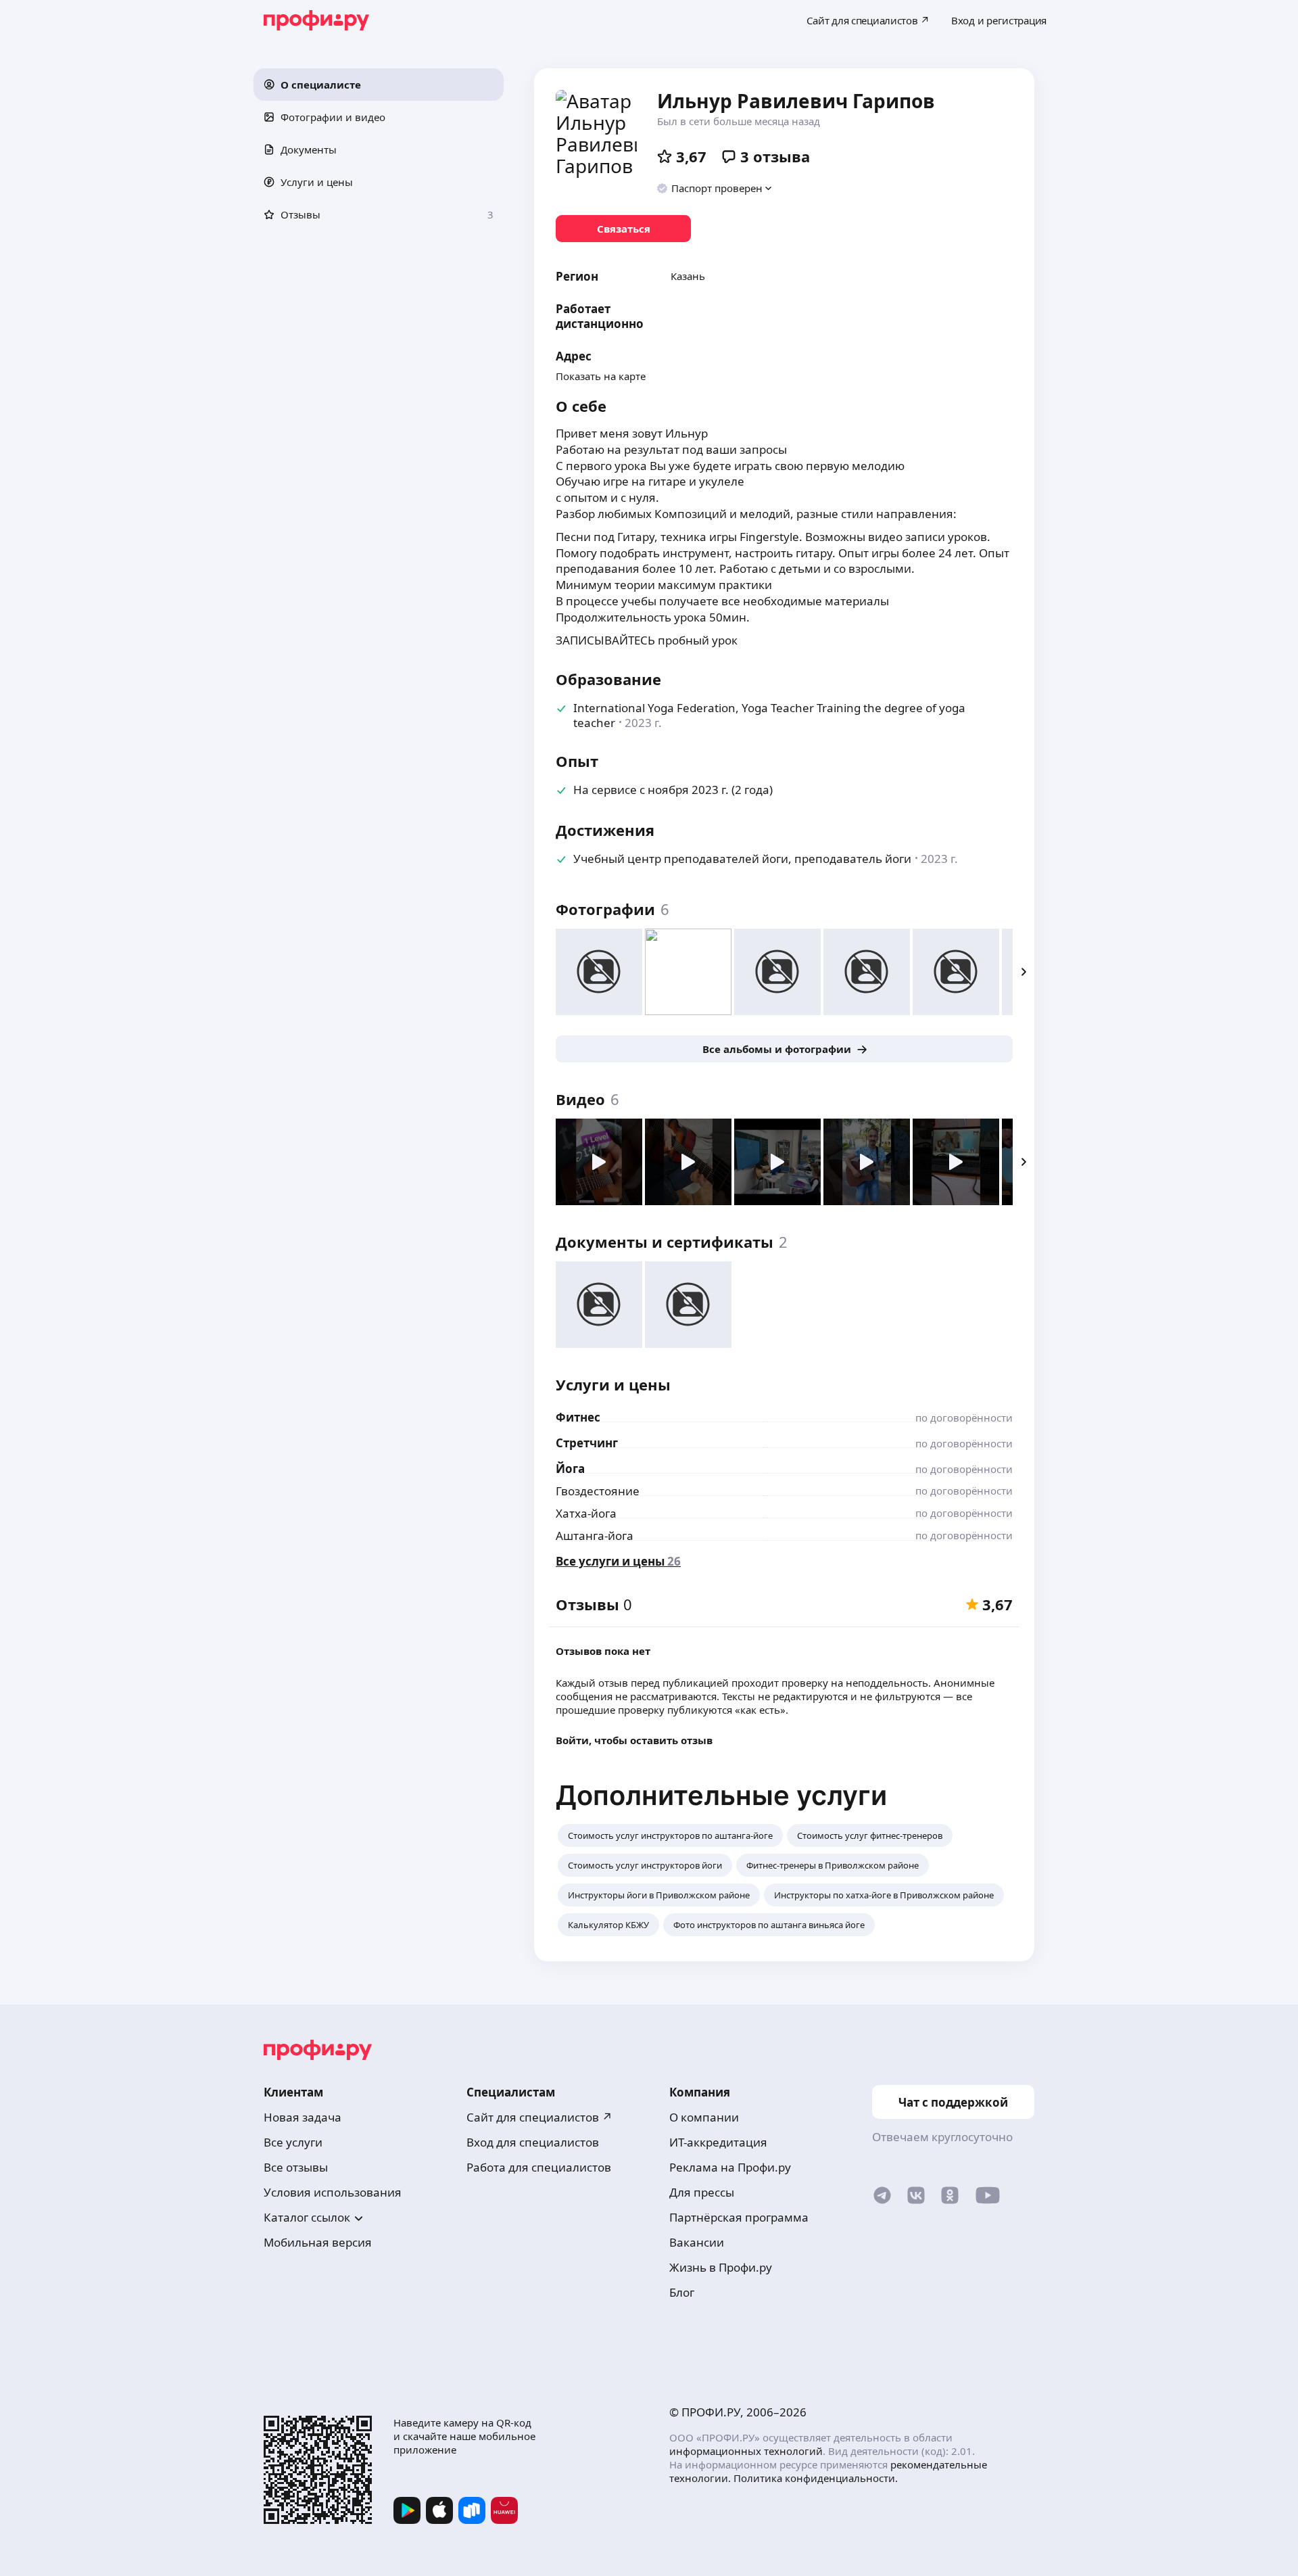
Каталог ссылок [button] (307, 2217)
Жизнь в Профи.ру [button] (721, 2267)
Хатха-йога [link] (586, 1513)
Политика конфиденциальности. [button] (816, 2478)
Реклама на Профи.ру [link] (730, 2167)
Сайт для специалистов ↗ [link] (539, 2117)
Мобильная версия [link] (318, 2242)
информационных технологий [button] (746, 2451)
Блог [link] (682, 2292)
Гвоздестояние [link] (598, 1491)
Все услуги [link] (293, 2142)
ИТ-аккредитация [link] (718, 2142)
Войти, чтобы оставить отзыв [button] (634, 1740)
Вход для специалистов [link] (533, 2142)
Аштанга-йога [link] (595, 1536)
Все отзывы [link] (296, 2167)
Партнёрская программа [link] (739, 2217)
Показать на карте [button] (601, 376)
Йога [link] (570, 1469)
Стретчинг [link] (587, 1443)
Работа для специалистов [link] (539, 2167)
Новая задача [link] (303, 2117)
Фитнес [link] (578, 1417)
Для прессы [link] (702, 2192)
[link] (623, 229)
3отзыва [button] (775, 156)
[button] (379, 85)
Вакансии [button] (697, 2242)
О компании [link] (704, 2117)
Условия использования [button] (333, 2192)
